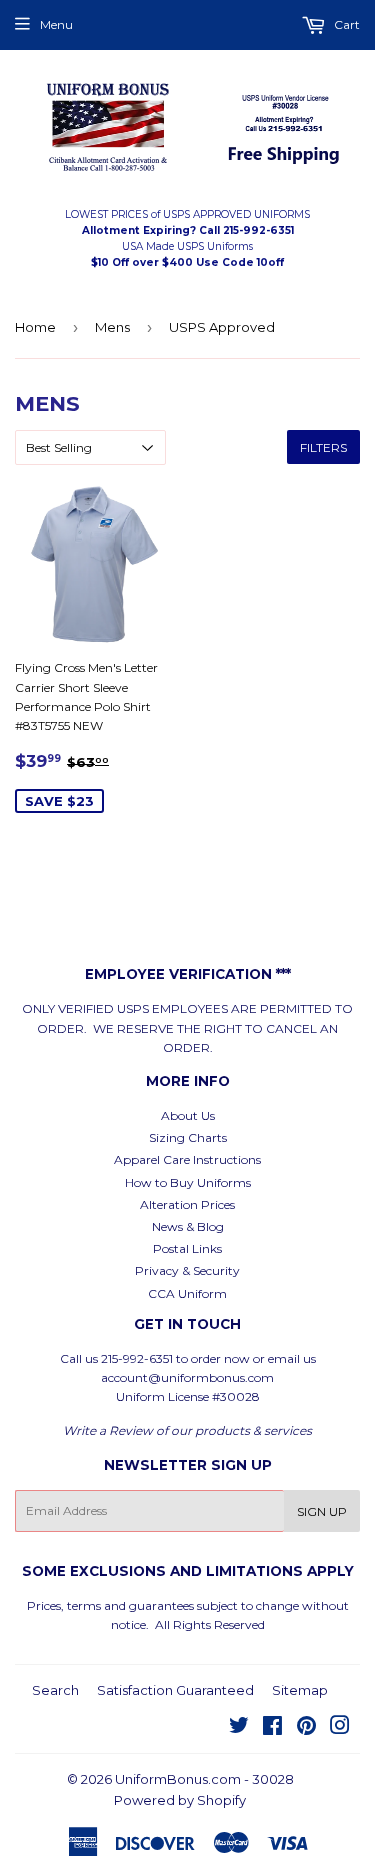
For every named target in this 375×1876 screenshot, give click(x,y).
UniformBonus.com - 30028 (204, 1779)
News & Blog (188, 1226)
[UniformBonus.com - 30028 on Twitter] (239, 1728)
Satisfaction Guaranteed (175, 1690)
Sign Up (322, 1511)
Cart (345, 24)
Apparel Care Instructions (187, 1159)
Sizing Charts (188, 1137)
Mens (112, 327)
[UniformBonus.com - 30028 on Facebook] (272, 1728)
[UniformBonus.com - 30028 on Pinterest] (306, 1728)
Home (35, 327)
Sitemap (300, 1690)
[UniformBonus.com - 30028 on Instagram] (340, 1728)
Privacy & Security (187, 1270)
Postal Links (187, 1248)
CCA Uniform (187, 1293)
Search (55, 1690)
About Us (188, 1115)
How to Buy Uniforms (188, 1182)
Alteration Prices (187, 1204)
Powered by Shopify (180, 1800)
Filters (323, 447)
